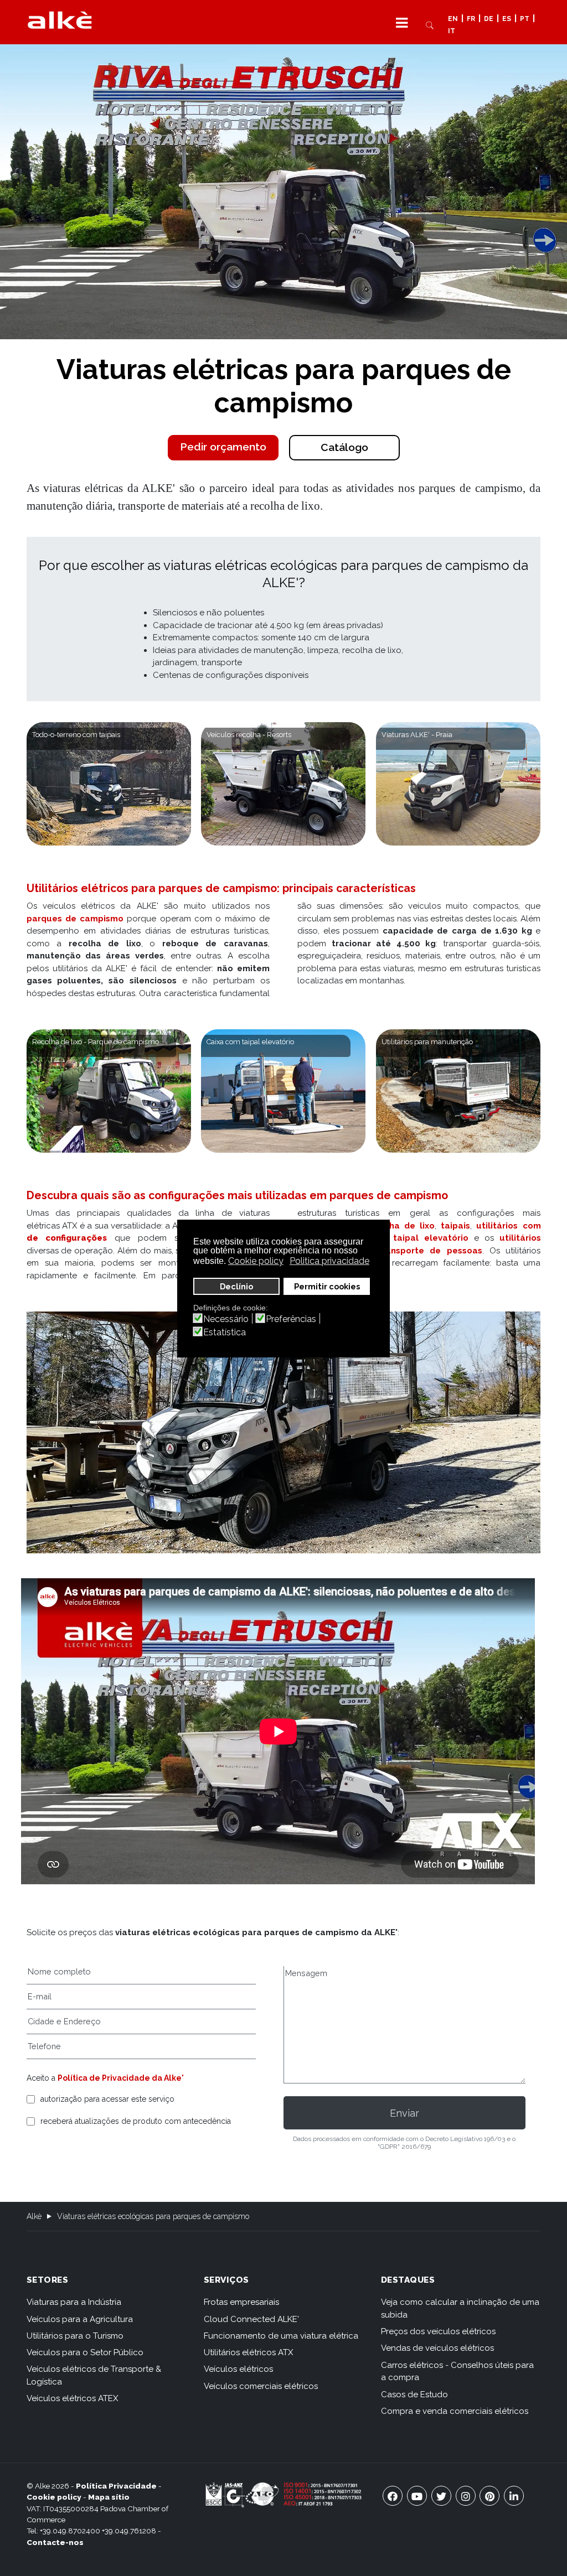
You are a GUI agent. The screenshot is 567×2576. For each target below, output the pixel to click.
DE (489, 19)
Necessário (226, 1319)
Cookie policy (54, 2497)
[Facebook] (393, 2496)
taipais (455, 1226)
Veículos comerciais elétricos (261, 2386)
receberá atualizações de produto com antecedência (136, 2121)
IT (452, 32)
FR (471, 19)
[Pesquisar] (430, 24)
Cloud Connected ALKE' (251, 2319)
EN (453, 19)
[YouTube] (417, 2496)
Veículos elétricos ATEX (73, 2398)
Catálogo (344, 447)
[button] (402, 22)
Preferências (291, 1319)
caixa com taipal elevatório (405, 1238)
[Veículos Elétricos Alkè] (60, 20)
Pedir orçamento (223, 447)
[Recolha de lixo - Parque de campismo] (109, 1091)
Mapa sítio (109, 2497)
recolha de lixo (401, 1226)
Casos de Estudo (414, 2394)
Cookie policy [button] (256, 1261)
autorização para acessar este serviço (107, 2099)
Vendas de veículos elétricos (437, 2348)
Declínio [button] (236, 1286)
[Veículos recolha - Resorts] (283, 784)
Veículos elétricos (238, 2369)
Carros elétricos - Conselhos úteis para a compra (457, 2372)
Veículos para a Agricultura (80, 2319)
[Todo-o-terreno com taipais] (109, 784)
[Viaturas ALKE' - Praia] (458, 784)
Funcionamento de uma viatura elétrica (281, 2336)
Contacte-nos (55, 2542)
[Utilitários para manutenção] (458, 1091)
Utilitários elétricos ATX (249, 2352)
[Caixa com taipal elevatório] (283, 1091)
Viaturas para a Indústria (74, 2302)
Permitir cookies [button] (327, 1286)
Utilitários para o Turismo (75, 2336)
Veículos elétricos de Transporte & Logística (94, 2375)
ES (507, 19)
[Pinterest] (489, 2496)
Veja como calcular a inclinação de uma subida (460, 2308)
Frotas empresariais (241, 2302)
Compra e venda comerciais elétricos (455, 2411)
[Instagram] (466, 2496)
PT (525, 19)
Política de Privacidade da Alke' (121, 2078)
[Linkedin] (514, 2496)
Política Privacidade (116, 2486)
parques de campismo (75, 919)
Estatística (225, 1333)
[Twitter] (441, 2496)
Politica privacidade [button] (329, 1261)
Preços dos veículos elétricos (438, 2331)
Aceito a (105, 2078)
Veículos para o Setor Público (85, 2352)
